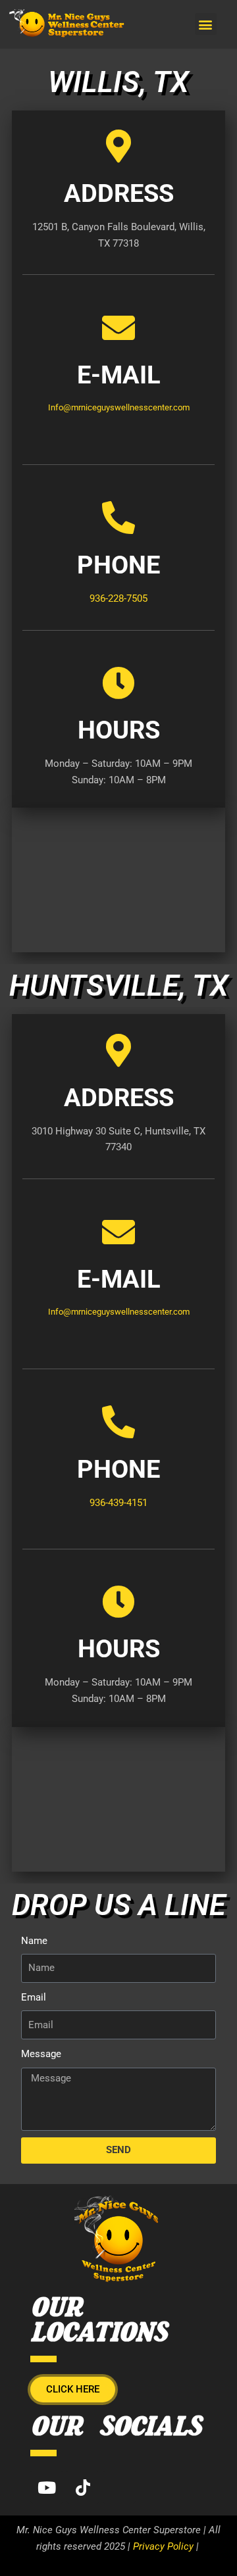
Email (34, 1997)
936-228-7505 (118, 598)
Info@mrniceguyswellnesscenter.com (119, 407)
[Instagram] (119, 2487)
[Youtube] (47, 2487)
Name (34, 1941)
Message (41, 2054)
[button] (206, 24)
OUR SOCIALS (116, 2428)
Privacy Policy (163, 2546)
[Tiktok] (83, 2487)
